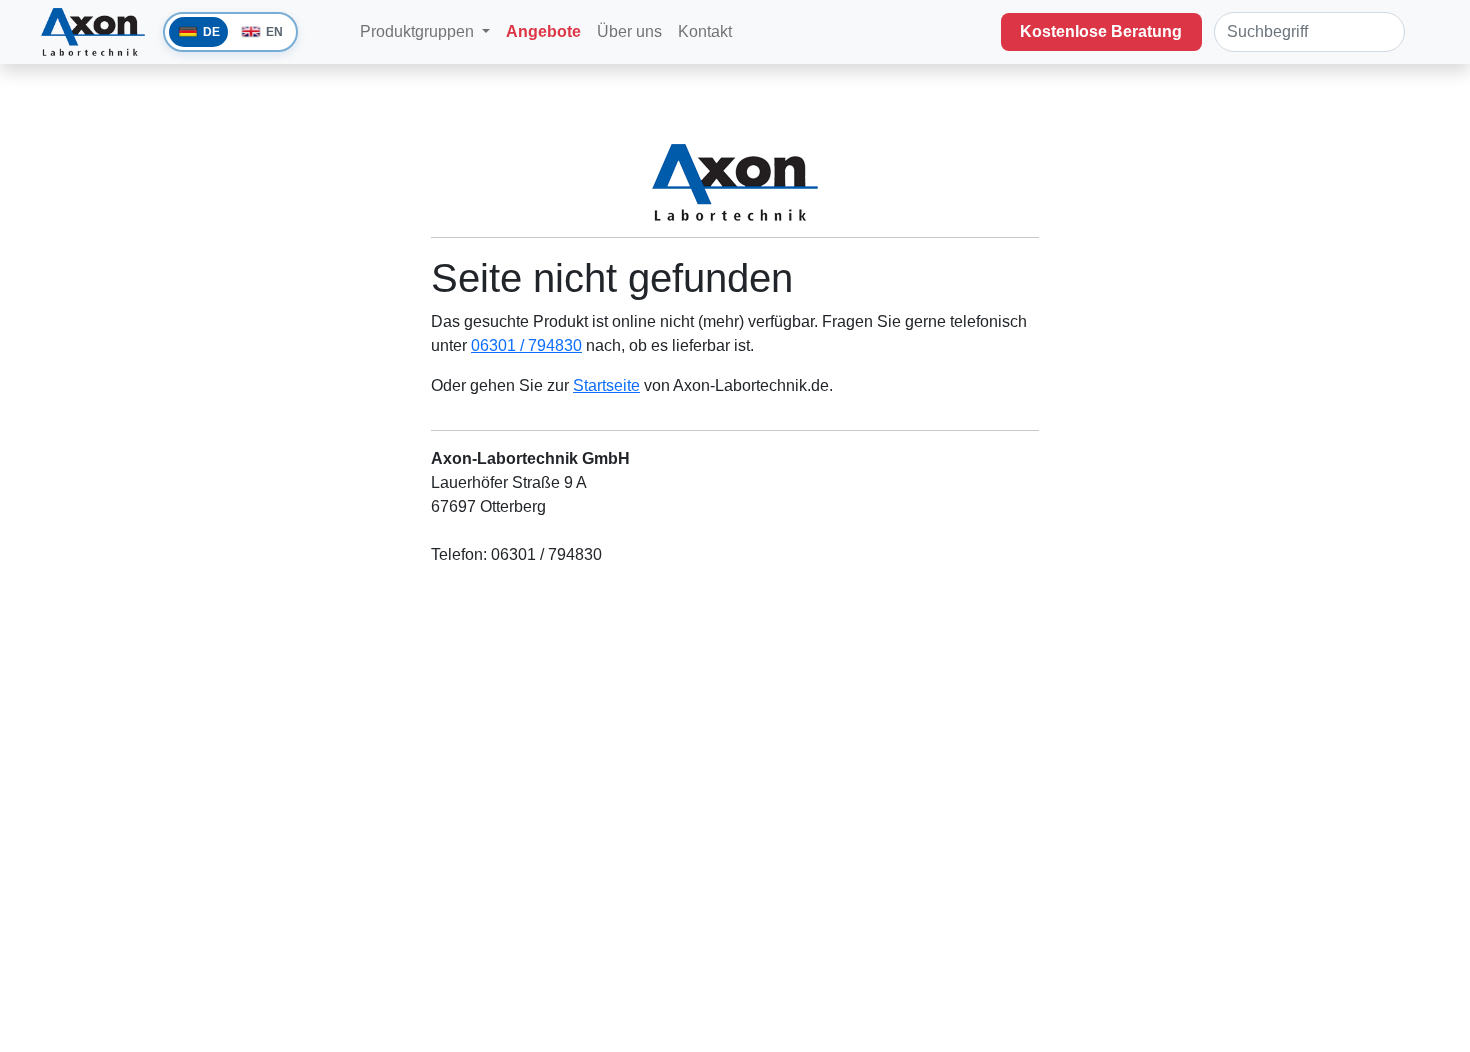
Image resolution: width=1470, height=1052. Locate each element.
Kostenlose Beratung (1101, 31)
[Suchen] (1384, 32)
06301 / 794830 (526, 345)
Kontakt (707, 31)
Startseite (606, 385)
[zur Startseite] (344, 20)
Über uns (629, 31)
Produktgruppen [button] (419, 31)
